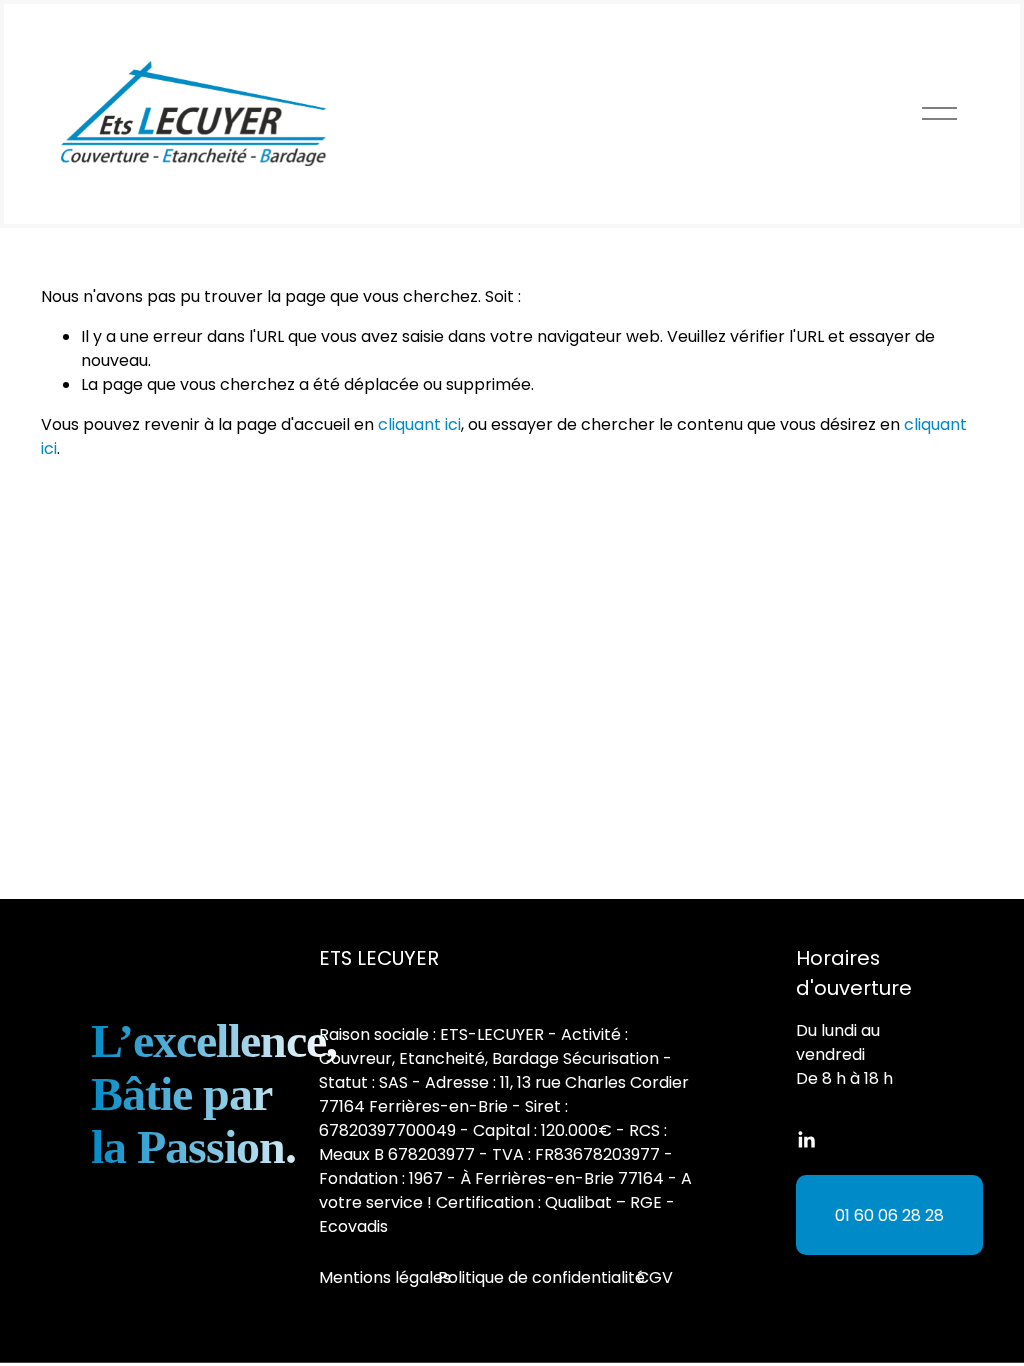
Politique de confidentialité (541, 1277)
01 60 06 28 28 (889, 1215)
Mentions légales (385, 1277)
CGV (655, 1277)
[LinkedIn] (806, 1140)
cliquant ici (419, 424)
